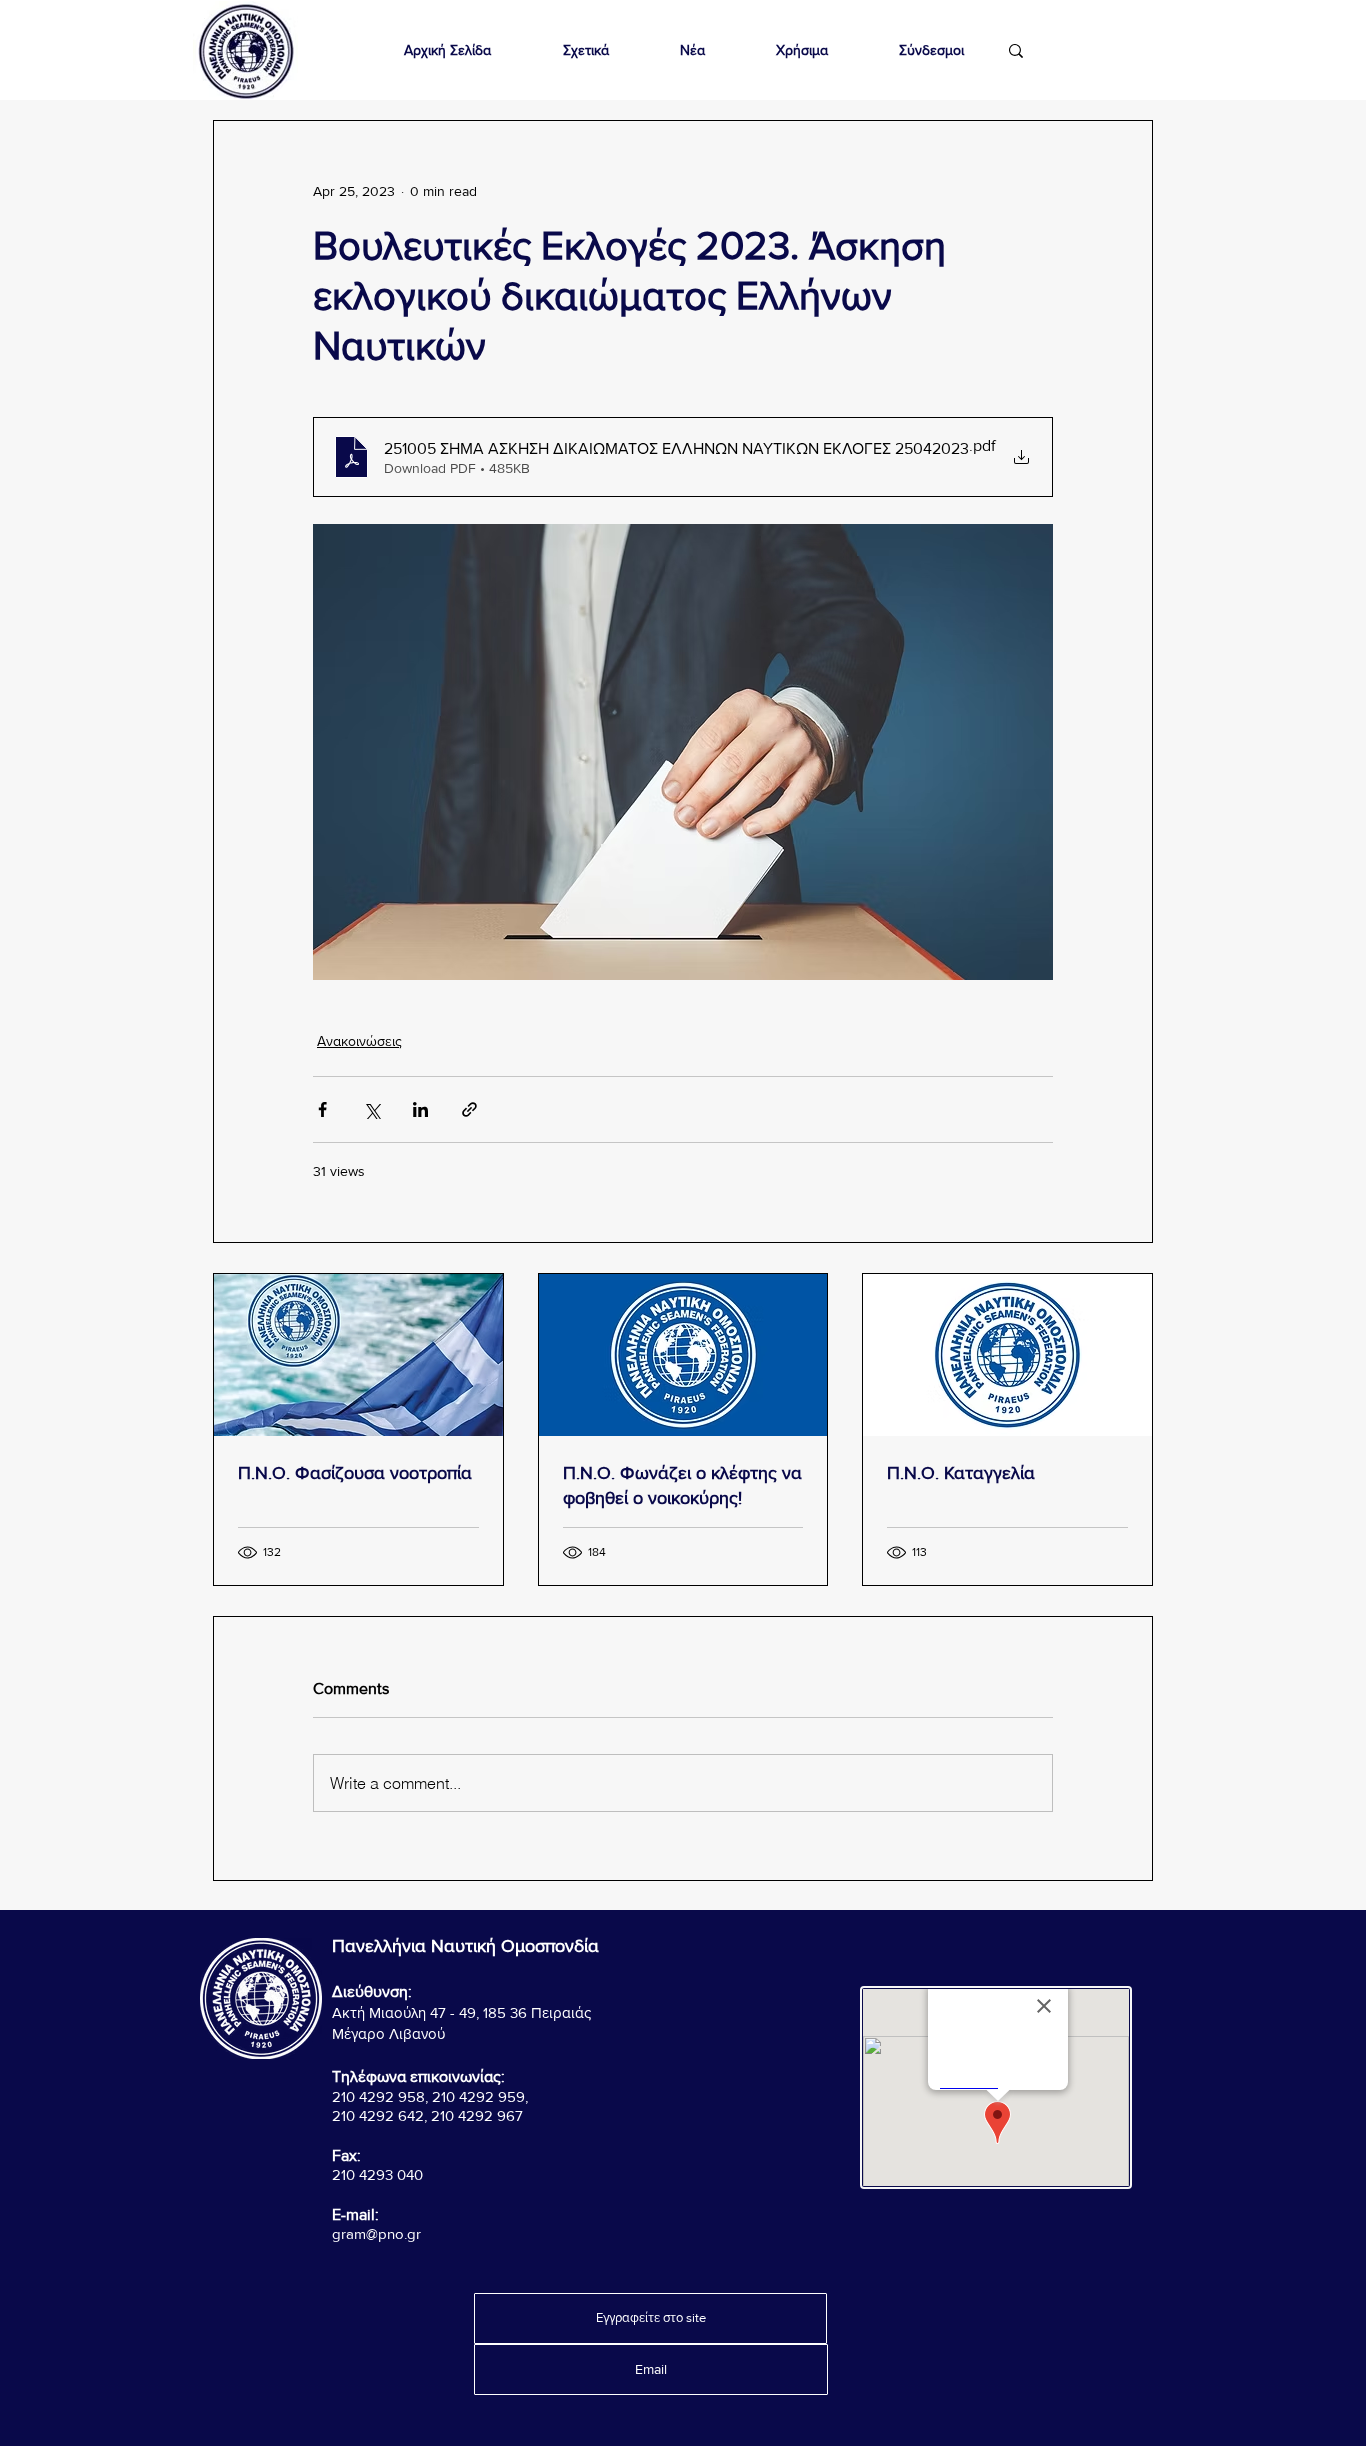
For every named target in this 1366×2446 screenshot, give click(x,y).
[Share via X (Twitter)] (371, 1109)
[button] (585, 50)
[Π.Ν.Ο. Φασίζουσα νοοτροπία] (358, 1355)
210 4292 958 (378, 2096)
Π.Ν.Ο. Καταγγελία (961, 1473)
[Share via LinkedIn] (420, 1109)
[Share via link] (469, 1109)
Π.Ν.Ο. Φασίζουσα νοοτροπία (355, 1473)
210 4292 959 (478, 2096)
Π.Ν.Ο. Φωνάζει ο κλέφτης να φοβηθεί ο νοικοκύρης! (682, 1485)
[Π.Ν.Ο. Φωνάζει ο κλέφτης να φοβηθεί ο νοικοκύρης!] (683, 1355)
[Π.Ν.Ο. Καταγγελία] (1007, 1355)
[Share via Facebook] (322, 1109)
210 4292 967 (477, 2115)
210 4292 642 (378, 2115)
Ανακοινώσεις (359, 1041)
